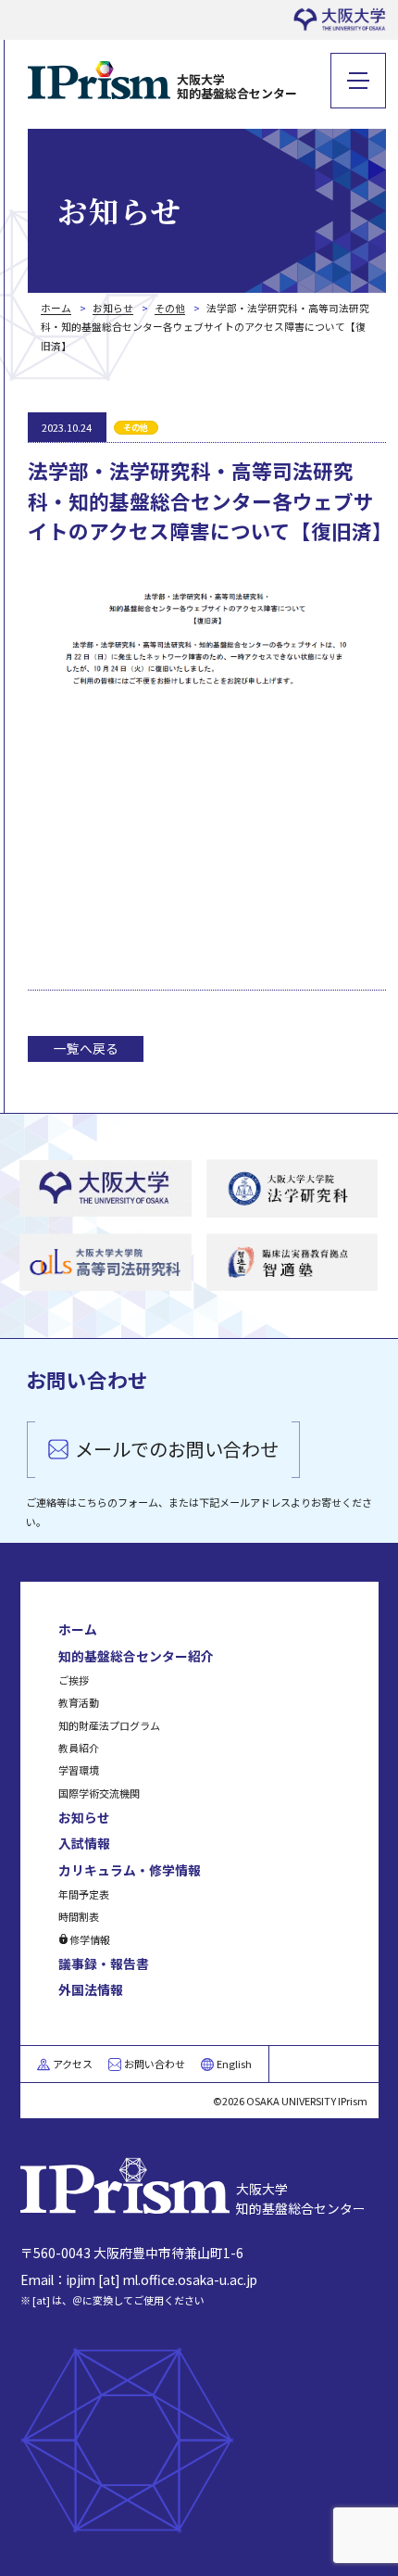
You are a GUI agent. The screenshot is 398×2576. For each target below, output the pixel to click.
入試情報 (84, 1843)
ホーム (78, 1629)
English (234, 2064)
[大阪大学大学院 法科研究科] (292, 1189)
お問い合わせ (155, 2064)
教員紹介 (79, 1748)
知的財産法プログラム (109, 1725)
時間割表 (79, 1916)
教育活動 (79, 1702)
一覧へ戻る (86, 1048)
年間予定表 (84, 1894)
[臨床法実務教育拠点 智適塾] (292, 1263)
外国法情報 (91, 1989)
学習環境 (79, 1770)
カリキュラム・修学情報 (130, 1870)
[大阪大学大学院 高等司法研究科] (106, 1263)
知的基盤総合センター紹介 (136, 1656)
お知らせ (84, 1817)
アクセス (73, 2064)
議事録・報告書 (104, 1964)
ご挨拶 (74, 1680)
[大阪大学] (106, 1189)
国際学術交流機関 (99, 1793)
